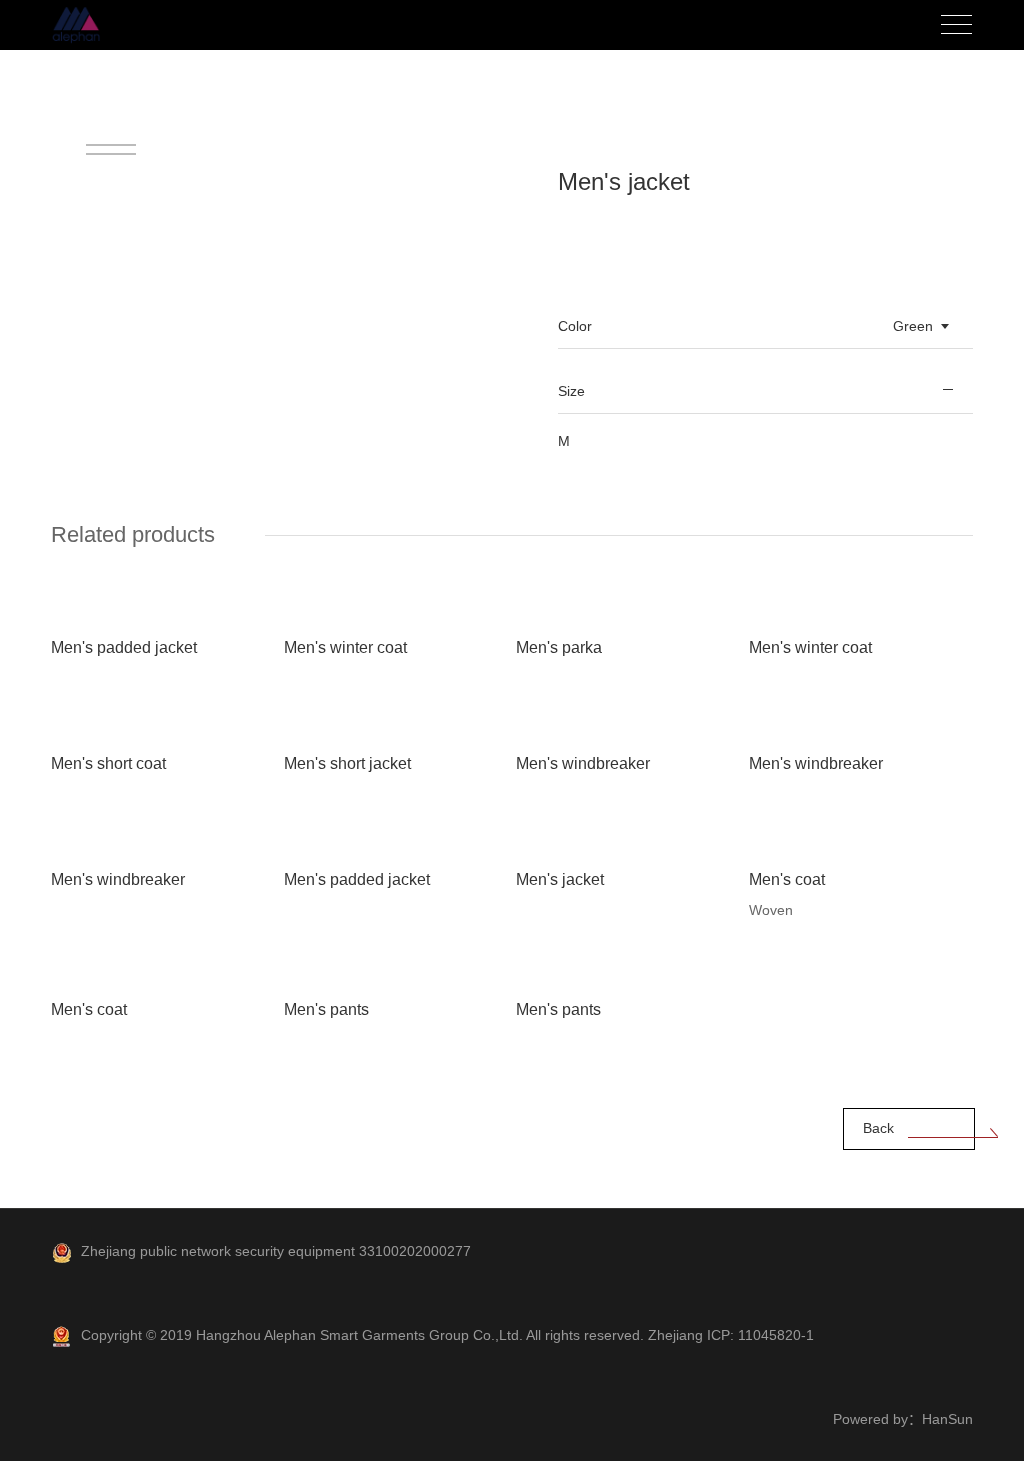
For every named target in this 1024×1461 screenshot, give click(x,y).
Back (878, 1128)
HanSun (947, 1419)
